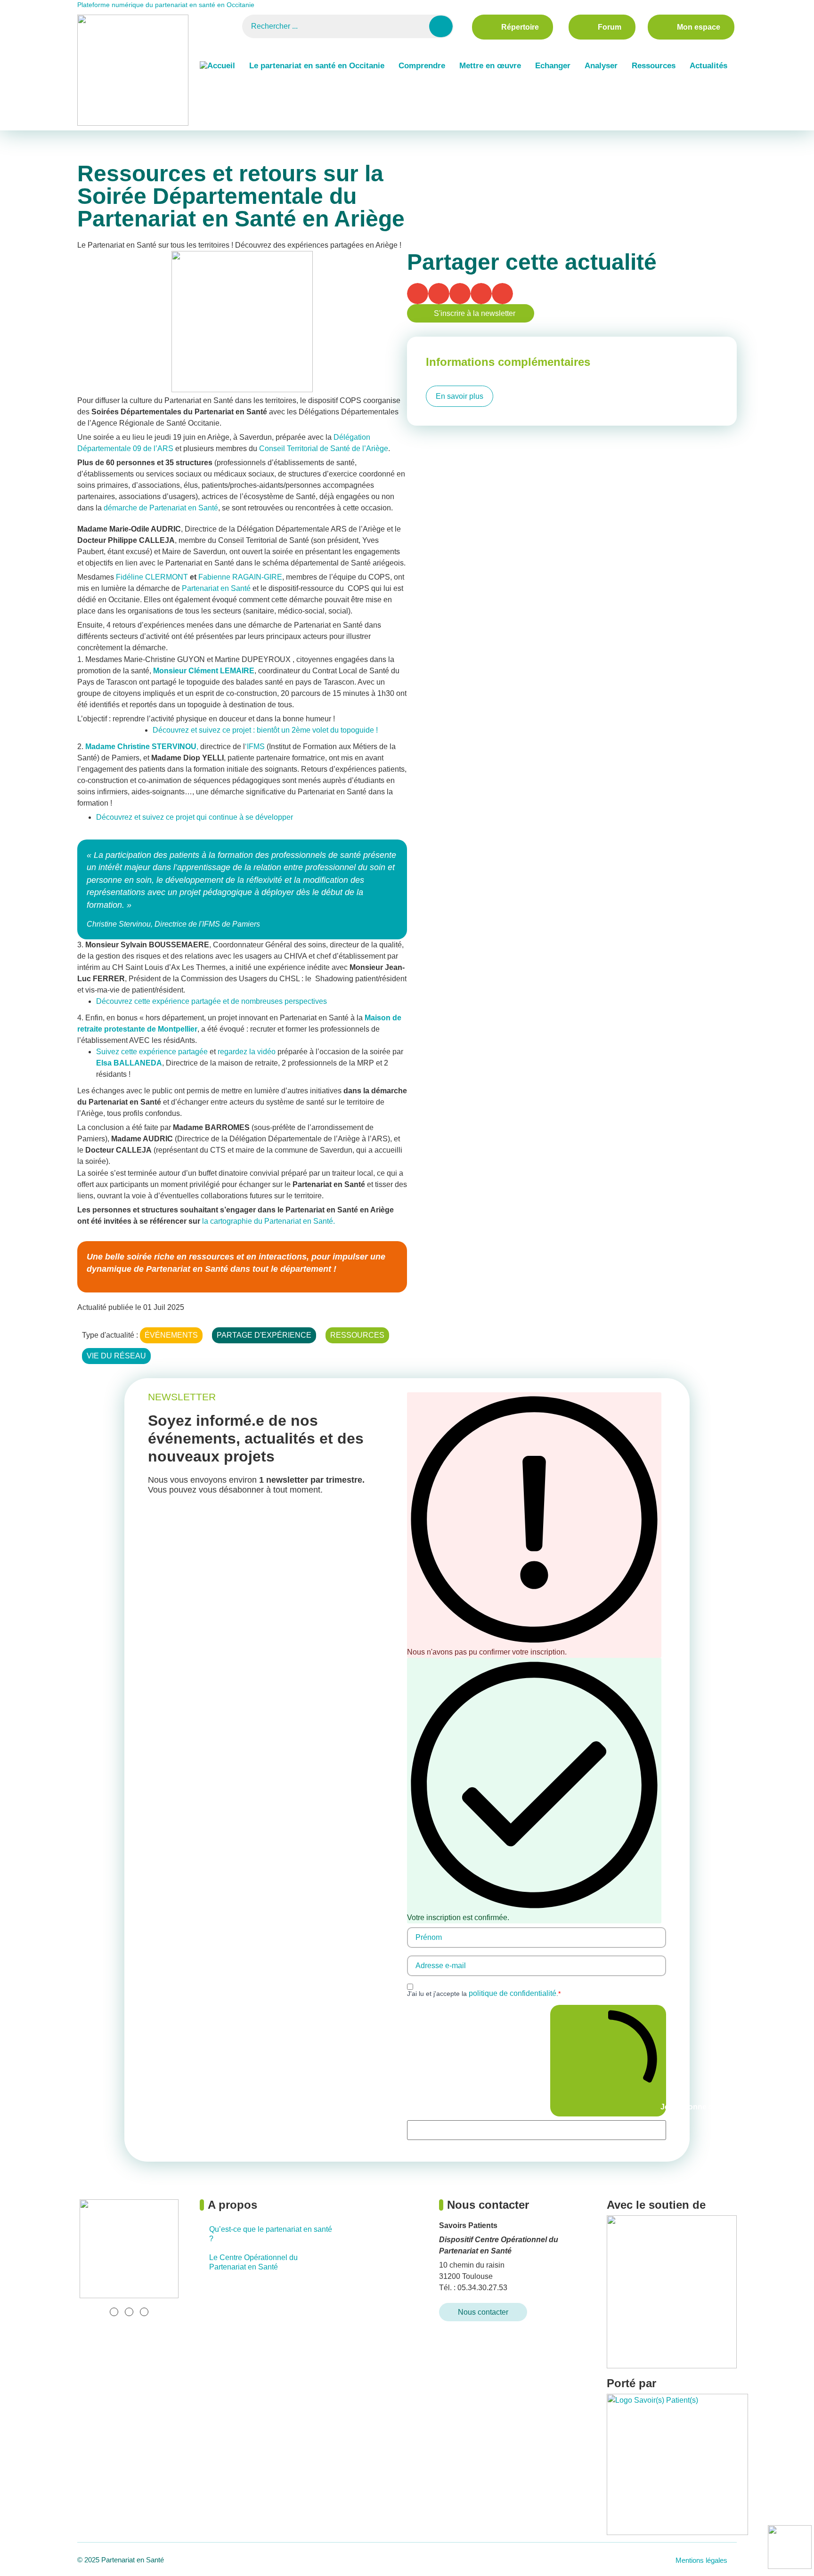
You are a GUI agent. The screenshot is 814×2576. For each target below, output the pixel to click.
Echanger (553, 66)
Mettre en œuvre (490, 66)
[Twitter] (129, 2312)
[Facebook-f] (144, 2312)
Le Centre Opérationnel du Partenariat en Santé (253, 2262)
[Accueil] (217, 66)
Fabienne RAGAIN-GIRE (240, 577)
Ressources (654, 66)
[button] (418, 294)
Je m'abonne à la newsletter (662, 2107)
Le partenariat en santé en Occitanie (317, 66)
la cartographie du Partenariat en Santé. (268, 1221)
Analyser (601, 66)
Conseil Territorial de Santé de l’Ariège (324, 448)
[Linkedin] (114, 2312)
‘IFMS (255, 747)
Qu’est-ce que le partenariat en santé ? (271, 2234)
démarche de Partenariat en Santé (161, 508)
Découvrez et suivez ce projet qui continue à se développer (195, 817)
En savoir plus (460, 396)
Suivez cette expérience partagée (152, 1052)
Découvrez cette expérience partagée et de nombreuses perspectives (212, 1001)
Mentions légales (701, 2560)
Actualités (708, 66)
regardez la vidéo (247, 1052)
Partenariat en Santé (216, 588)
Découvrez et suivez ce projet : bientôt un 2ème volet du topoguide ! (265, 730)
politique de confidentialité (513, 1993)
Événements (131, 136)
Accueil (90, 136)
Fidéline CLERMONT (152, 577)
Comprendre (422, 66)
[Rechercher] (441, 26)
